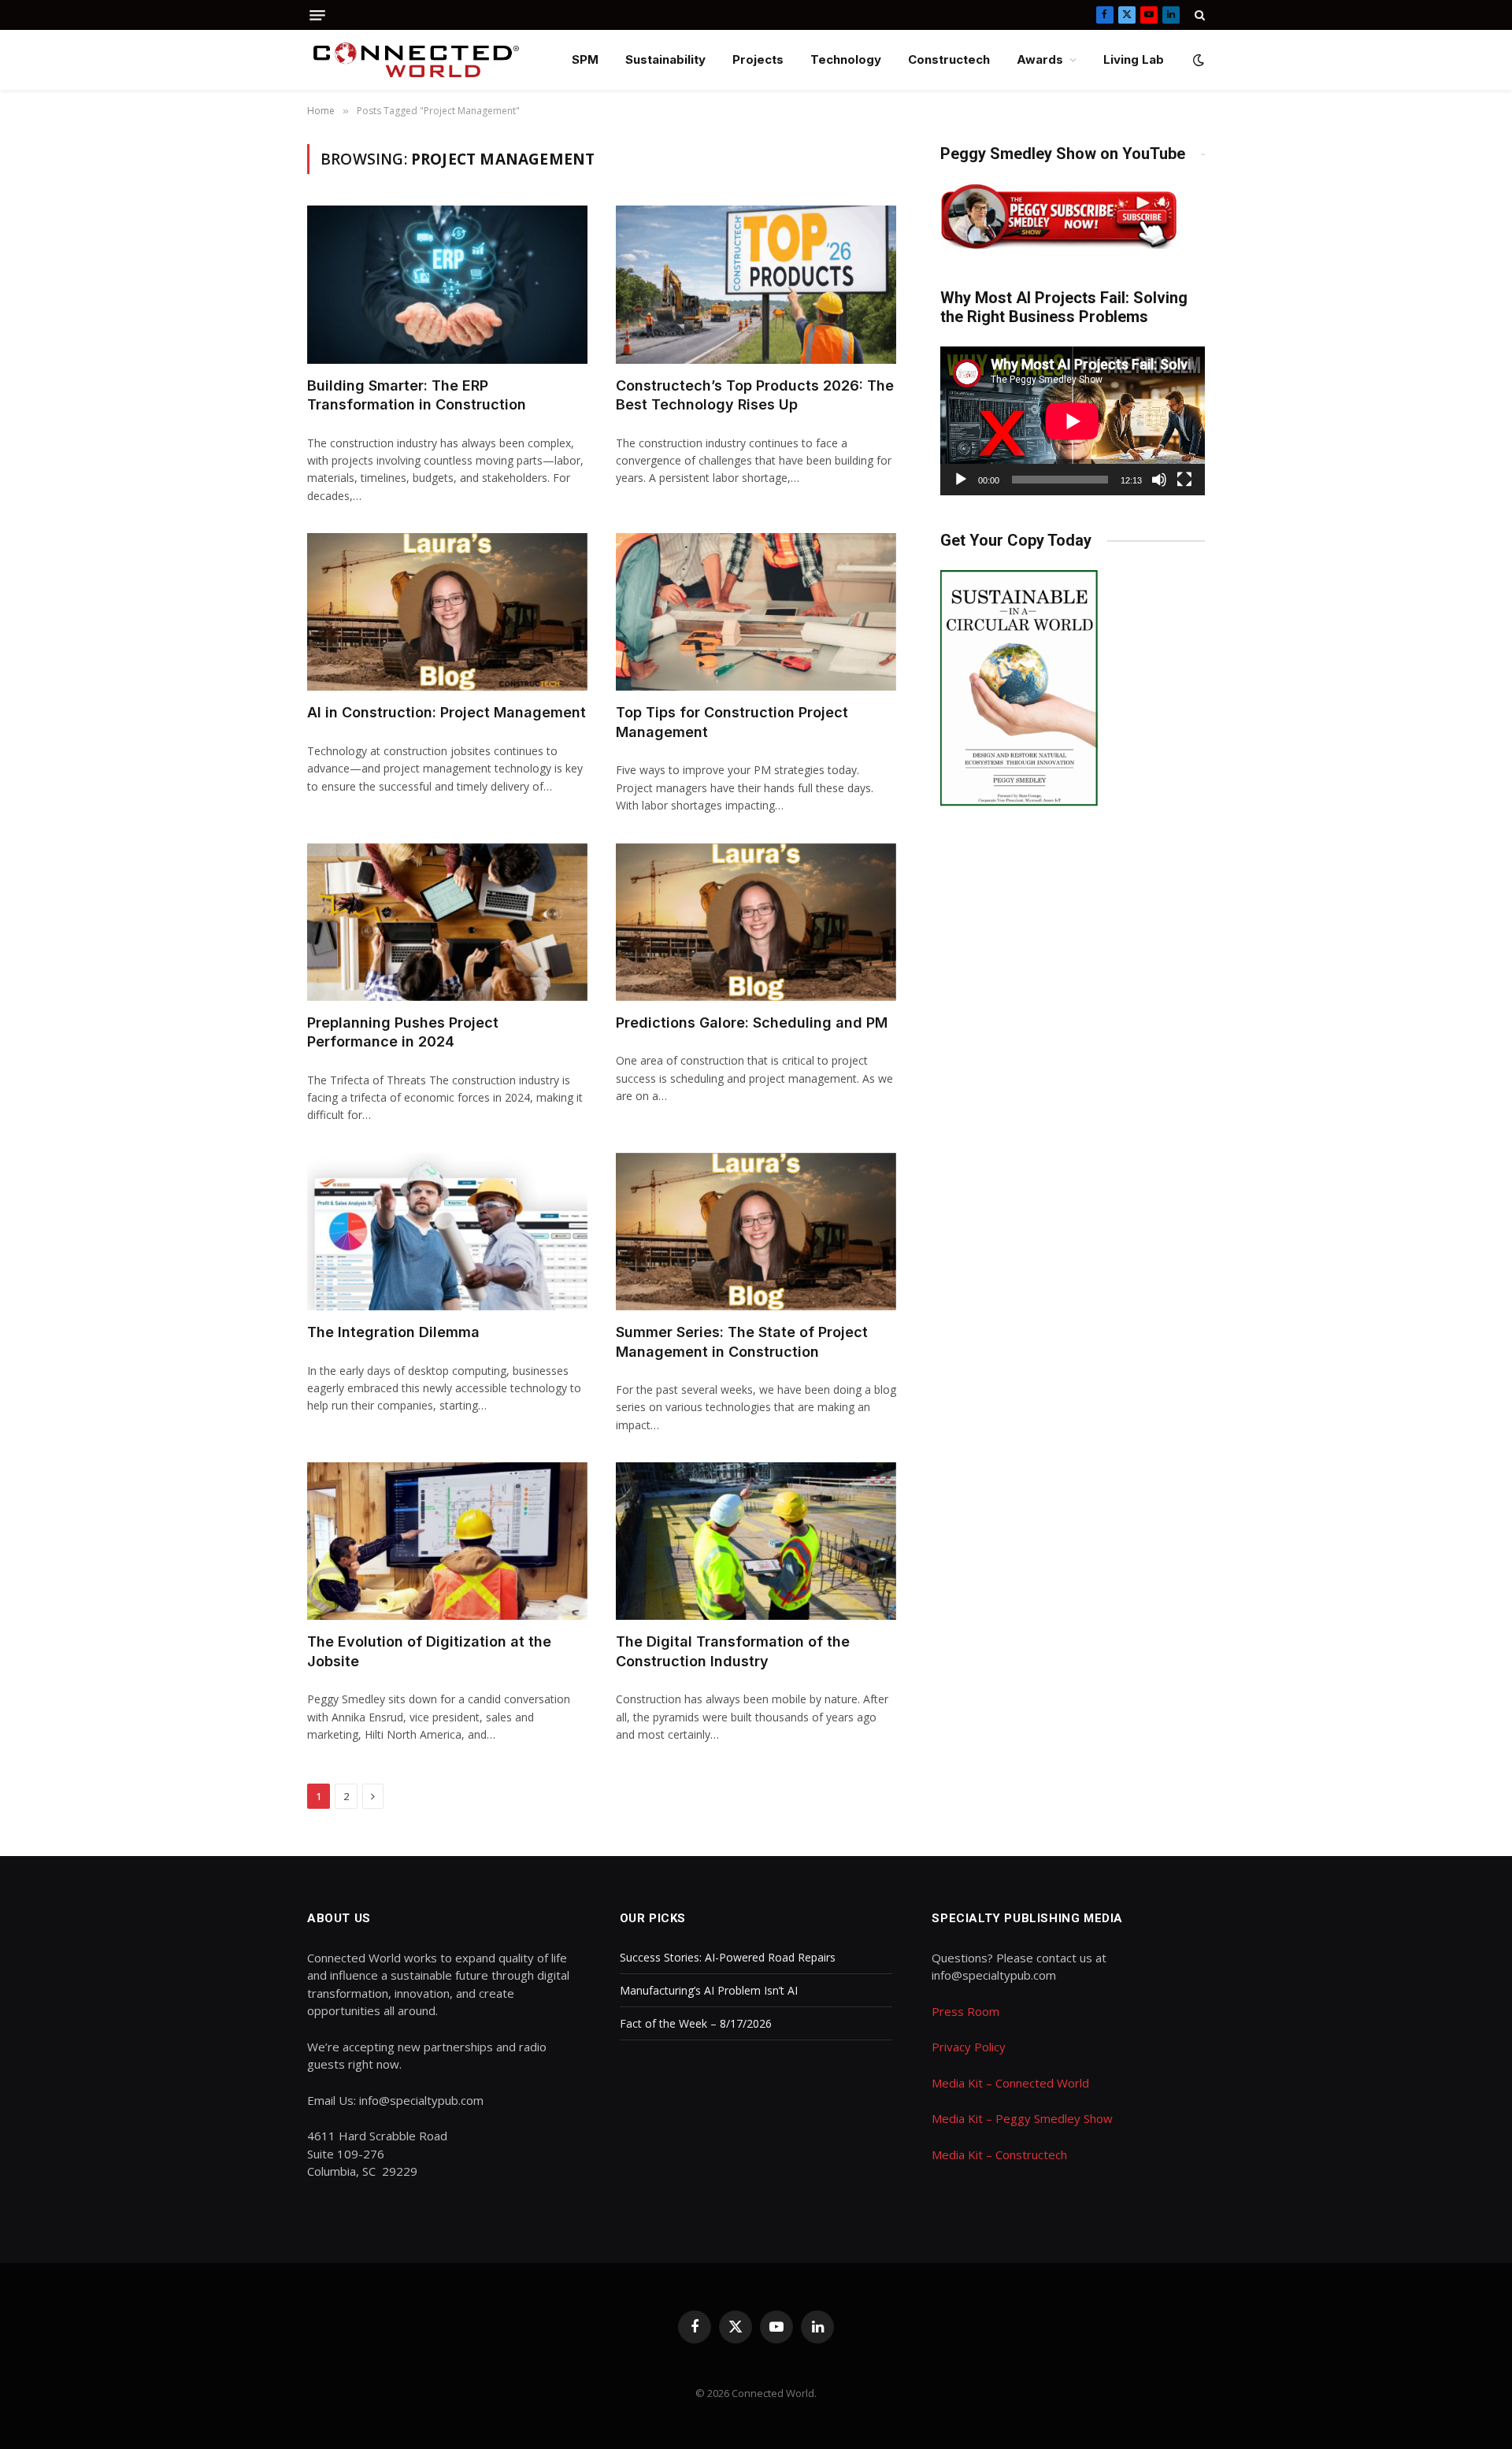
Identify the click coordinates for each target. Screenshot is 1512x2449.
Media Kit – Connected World (1010, 2083)
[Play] (961, 480)
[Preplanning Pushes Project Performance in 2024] (447, 922)
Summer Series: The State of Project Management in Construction (742, 1341)
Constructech (949, 59)
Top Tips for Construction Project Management (732, 722)
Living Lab (1134, 59)
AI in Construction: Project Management (447, 712)
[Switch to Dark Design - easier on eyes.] (1197, 60)
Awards (1040, 59)
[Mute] (1159, 480)
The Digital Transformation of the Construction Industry (733, 1651)
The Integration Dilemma (393, 1332)
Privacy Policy (969, 2047)
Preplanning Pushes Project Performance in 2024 (403, 1032)
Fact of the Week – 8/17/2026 (696, 2023)
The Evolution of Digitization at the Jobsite (429, 1651)
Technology (846, 59)
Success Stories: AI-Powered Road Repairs (728, 1957)
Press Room (965, 2011)
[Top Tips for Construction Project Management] (756, 612)
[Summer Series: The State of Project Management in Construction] (756, 1232)
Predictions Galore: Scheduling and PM (752, 1023)
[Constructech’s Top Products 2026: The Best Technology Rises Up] (756, 284)
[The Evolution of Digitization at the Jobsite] (447, 1541)
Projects (758, 59)
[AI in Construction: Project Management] (447, 612)
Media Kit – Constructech (999, 2154)
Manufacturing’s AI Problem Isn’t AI (709, 1990)
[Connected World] (416, 60)
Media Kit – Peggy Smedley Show (1022, 2118)
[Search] (1198, 15)
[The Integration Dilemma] (447, 1232)
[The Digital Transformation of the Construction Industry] (756, 1541)
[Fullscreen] (1184, 480)
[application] (1073, 421)
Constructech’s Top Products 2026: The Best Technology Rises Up (755, 395)
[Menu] (317, 15)
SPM (585, 59)
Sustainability (665, 59)
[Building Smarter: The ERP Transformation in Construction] (447, 284)
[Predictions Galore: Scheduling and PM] (756, 922)
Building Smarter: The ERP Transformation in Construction (417, 395)
